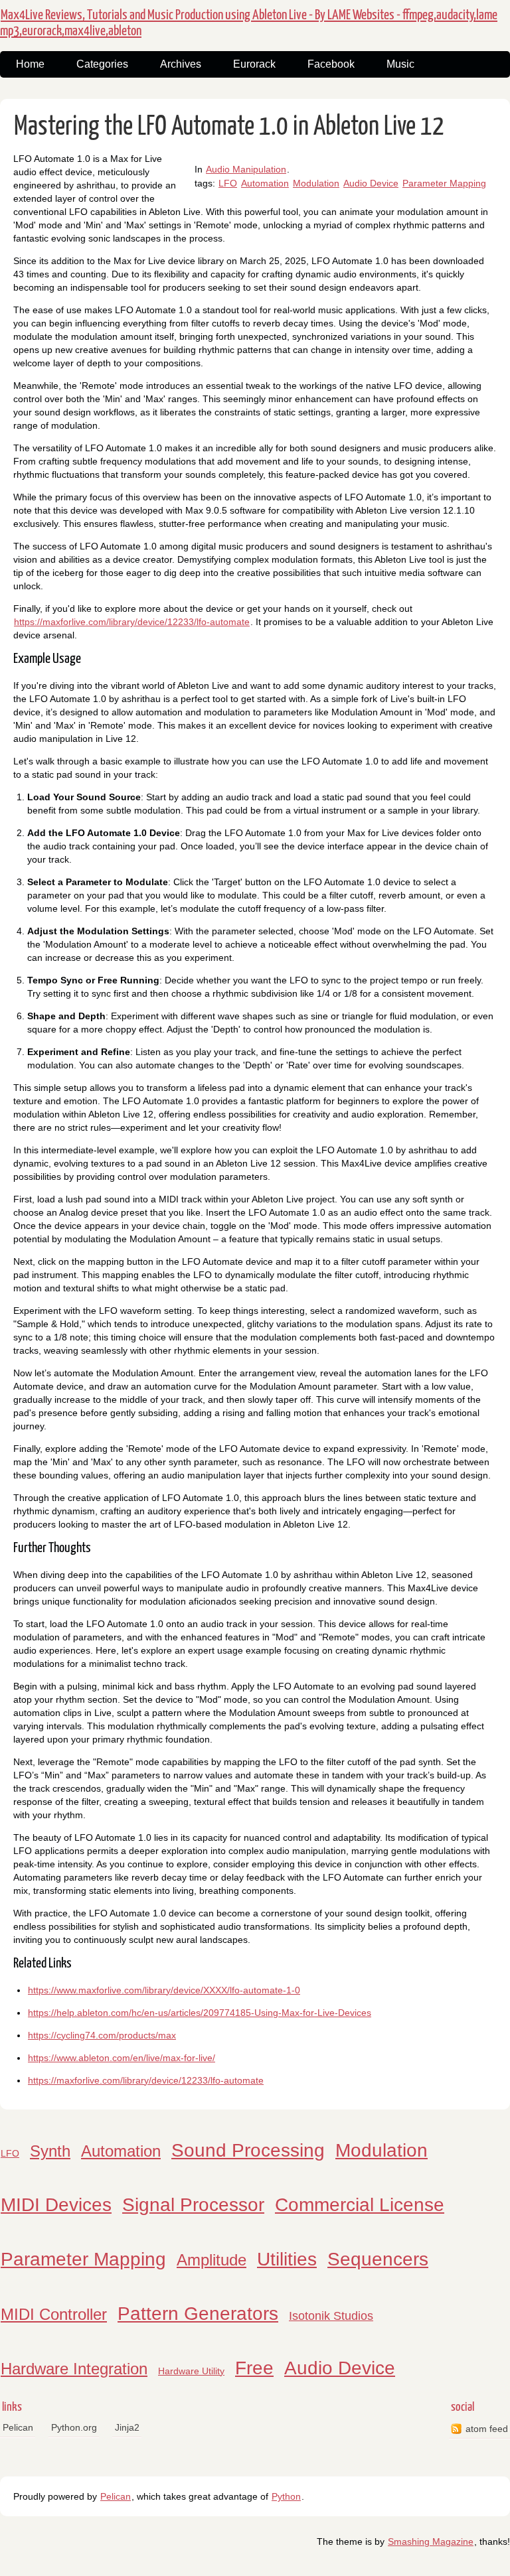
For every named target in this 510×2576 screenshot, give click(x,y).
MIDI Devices (56, 2205)
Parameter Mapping (444, 183)
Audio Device (371, 183)
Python (286, 2496)
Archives (181, 64)
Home (30, 64)
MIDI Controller (54, 2314)
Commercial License (360, 2205)
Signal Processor (193, 2205)
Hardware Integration (74, 2369)
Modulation (316, 183)
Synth (50, 2151)
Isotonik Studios (331, 2316)
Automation (265, 183)
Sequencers (378, 2259)
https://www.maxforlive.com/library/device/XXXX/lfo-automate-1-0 (164, 1990)
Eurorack (254, 64)
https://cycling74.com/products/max (102, 2035)
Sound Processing (248, 2150)
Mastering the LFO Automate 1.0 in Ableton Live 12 (229, 127)
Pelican (18, 2427)
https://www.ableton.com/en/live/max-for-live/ (122, 2058)
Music (400, 64)
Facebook (331, 64)
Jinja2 (127, 2427)
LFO (228, 183)
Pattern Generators (198, 2314)
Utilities (287, 2259)
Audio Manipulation (246, 169)
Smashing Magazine (431, 2541)
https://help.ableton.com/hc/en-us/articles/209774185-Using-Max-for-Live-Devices (200, 2013)
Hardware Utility (191, 2371)
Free (254, 2368)
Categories (102, 64)
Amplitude (212, 2260)
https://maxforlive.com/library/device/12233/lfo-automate (132, 622)
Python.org (74, 2427)
